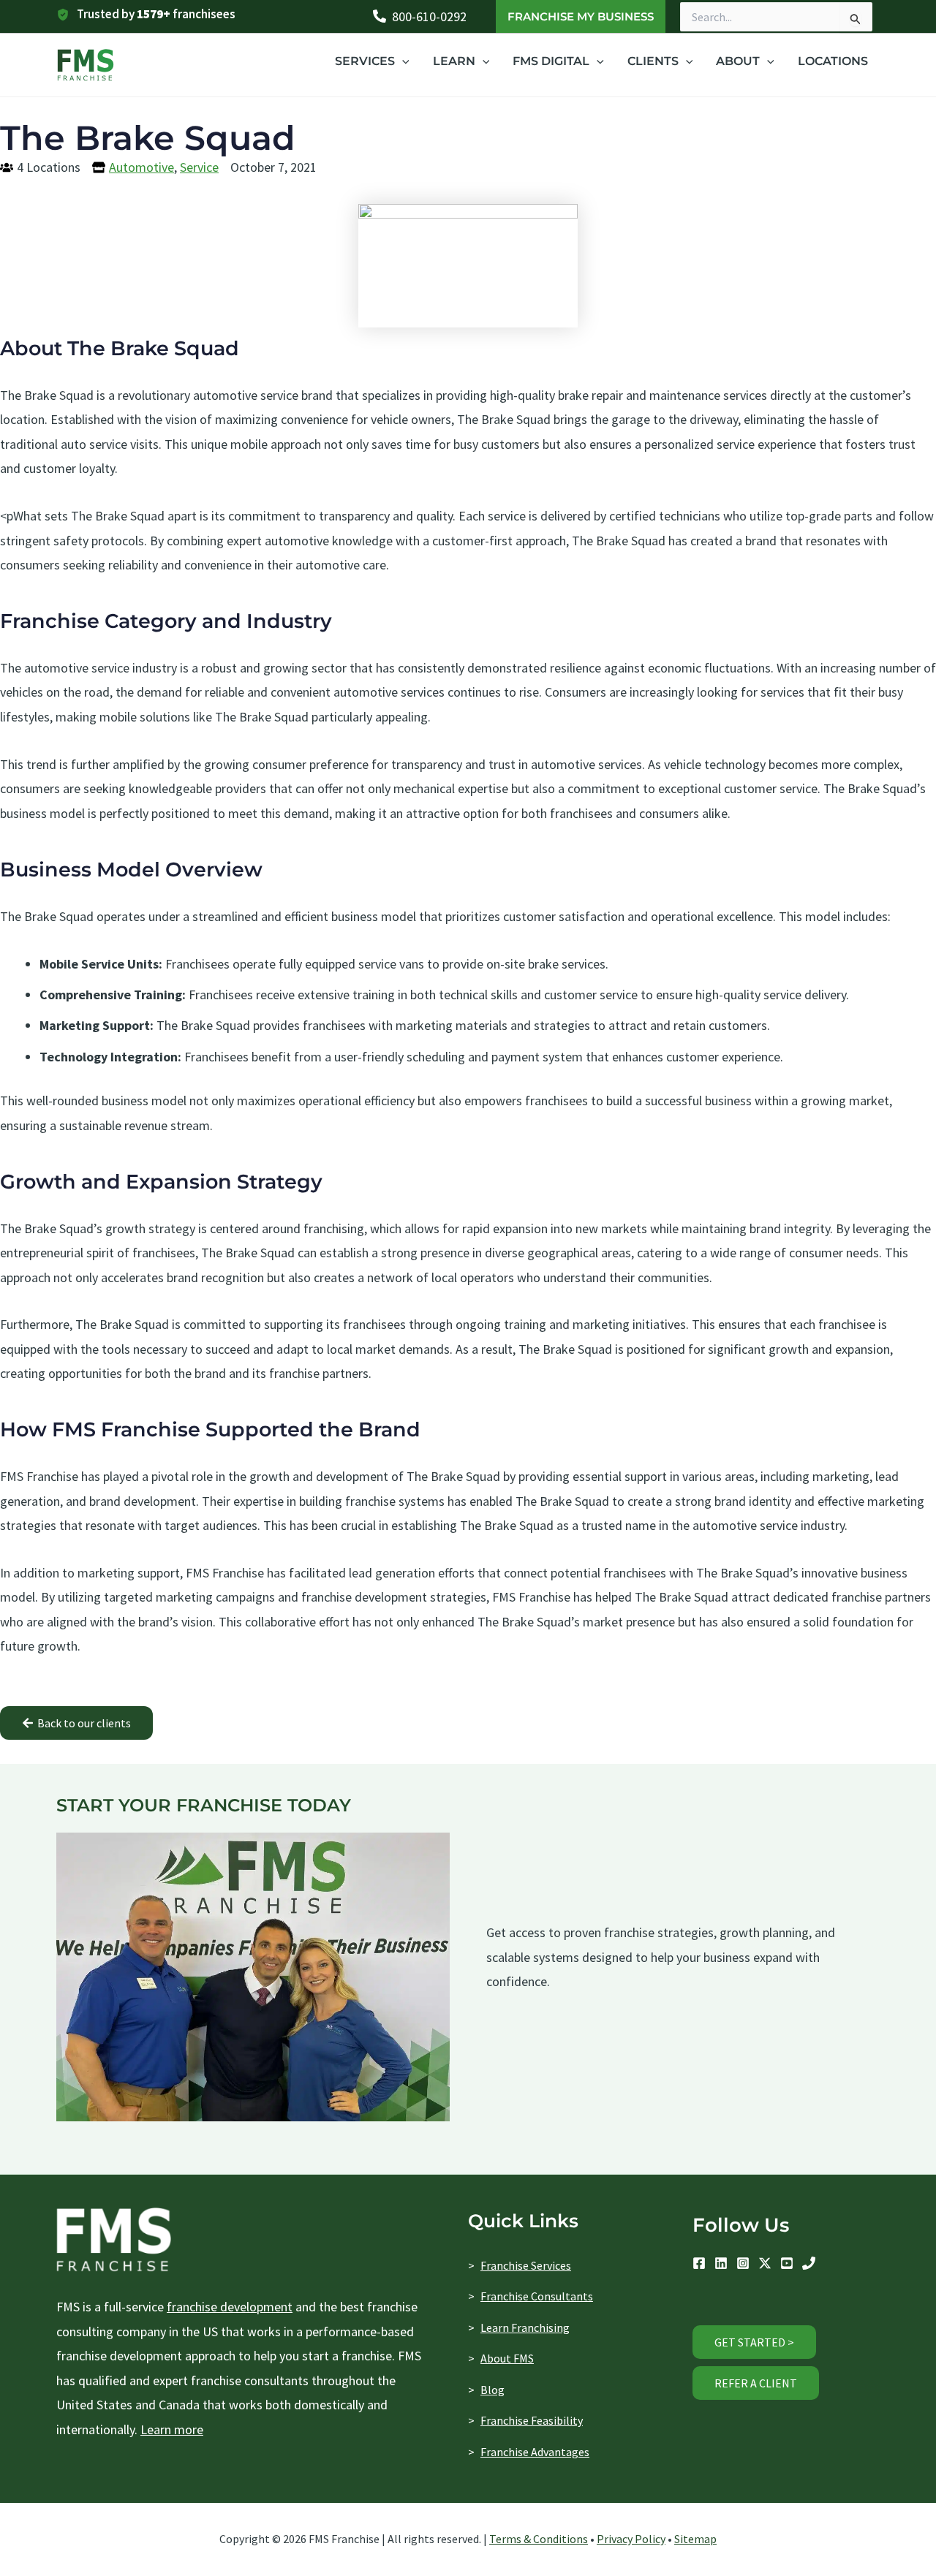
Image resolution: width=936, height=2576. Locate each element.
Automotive (141, 167)
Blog (492, 2390)
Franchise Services (526, 2265)
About (738, 61)
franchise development (230, 2307)
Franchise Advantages (535, 2452)
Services (365, 61)
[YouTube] (787, 2263)
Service (199, 167)
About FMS (507, 2358)
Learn (454, 61)
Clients (653, 61)
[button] (581, 16)
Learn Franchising (525, 2327)
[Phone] (809, 2263)
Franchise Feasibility (532, 2420)
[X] (765, 2263)
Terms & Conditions (539, 2539)
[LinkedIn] (721, 2263)
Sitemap (695, 2539)
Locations (833, 61)
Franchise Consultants (537, 2296)
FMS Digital (551, 61)
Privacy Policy (631, 2539)
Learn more (172, 2429)
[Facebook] (699, 2263)
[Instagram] (743, 2263)
